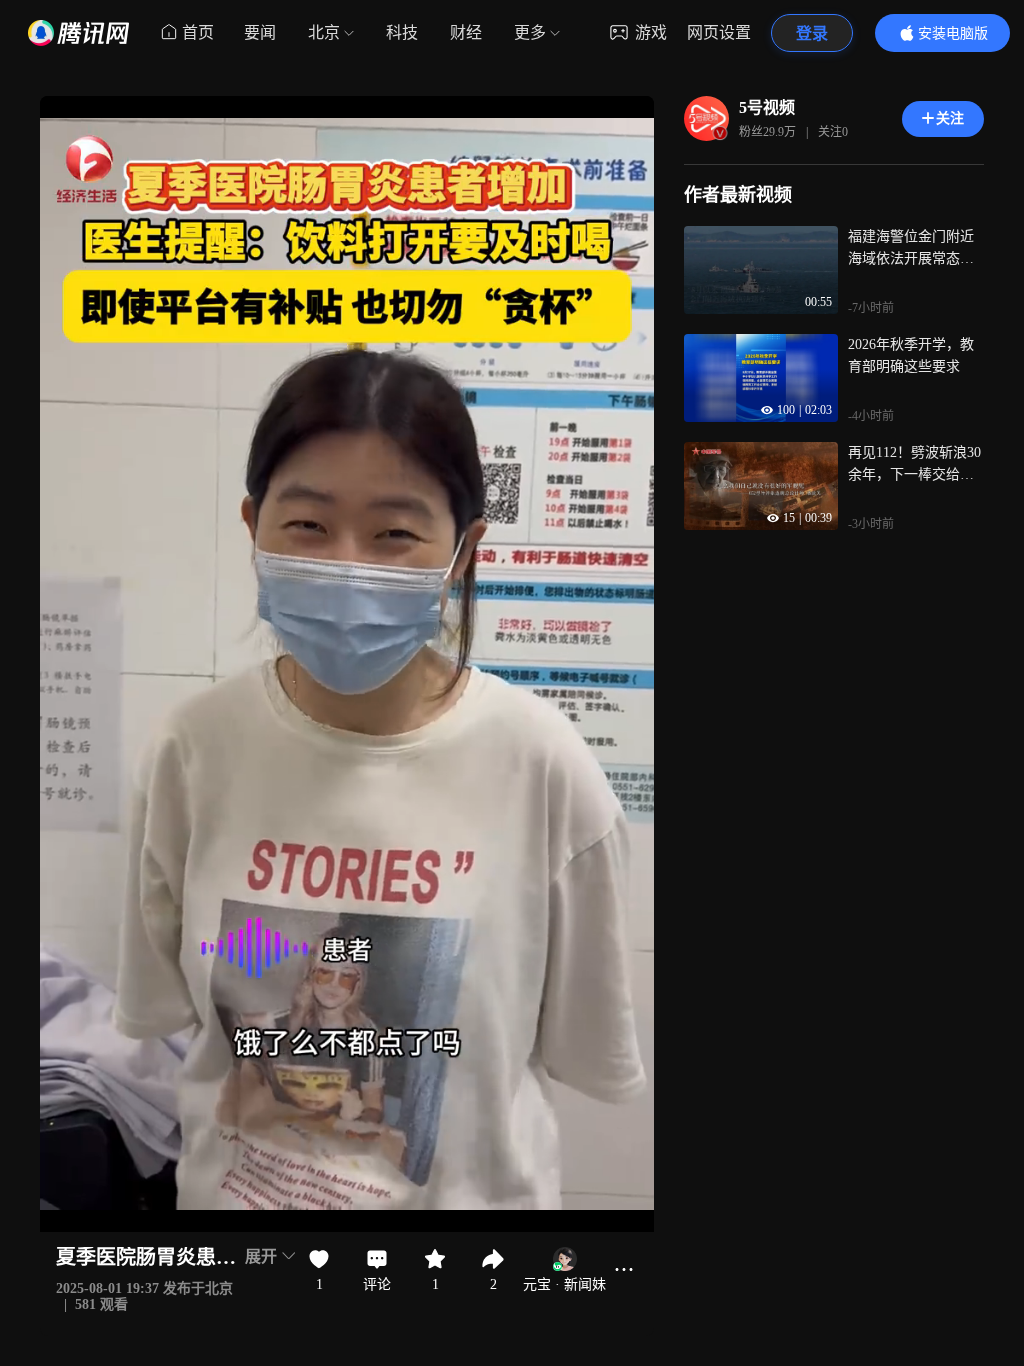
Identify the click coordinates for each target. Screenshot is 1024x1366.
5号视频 (767, 107)
